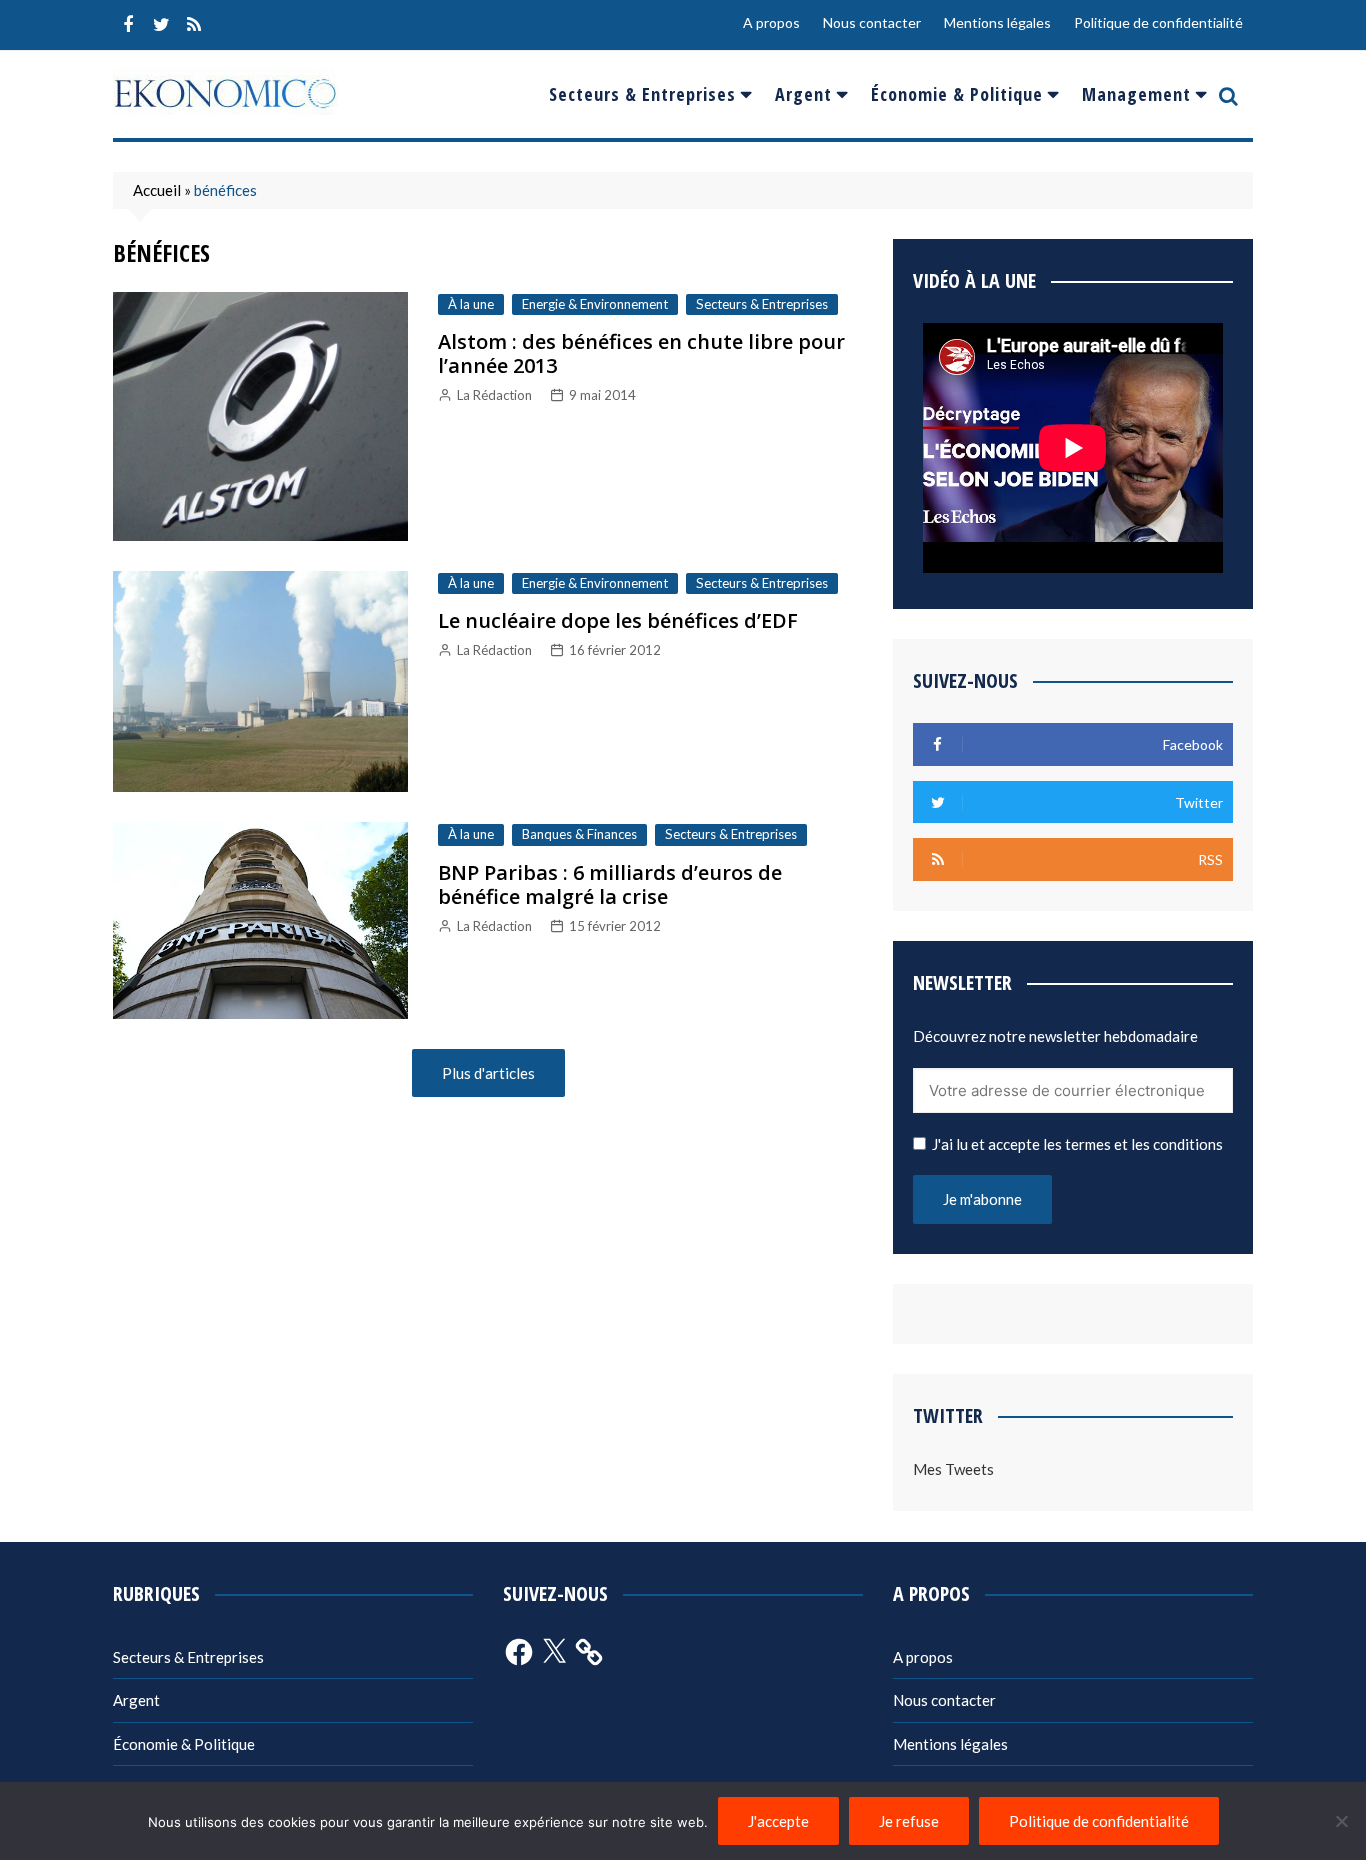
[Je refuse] (1341, 1821)
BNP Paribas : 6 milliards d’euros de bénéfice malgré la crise (610, 884)
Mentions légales (997, 22)
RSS (194, 25)
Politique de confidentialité (1158, 22)
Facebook (128, 25)
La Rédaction (494, 395)
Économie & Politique (957, 94)
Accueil (157, 190)
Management (1136, 94)
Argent (803, 94)
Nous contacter (872, 22)
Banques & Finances (579, 834)
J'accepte (778, 1821)
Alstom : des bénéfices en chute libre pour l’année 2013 (641, 353)
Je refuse (909, 1821)
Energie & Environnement (595, 304)
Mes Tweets (953, 1469)
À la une (471, 304)
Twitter (161, 25)
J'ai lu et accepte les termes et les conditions (1077, 1144)
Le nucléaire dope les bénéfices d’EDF (618, 620)
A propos (771, 22)
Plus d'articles (488, 1073)
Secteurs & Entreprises (642, 94)
